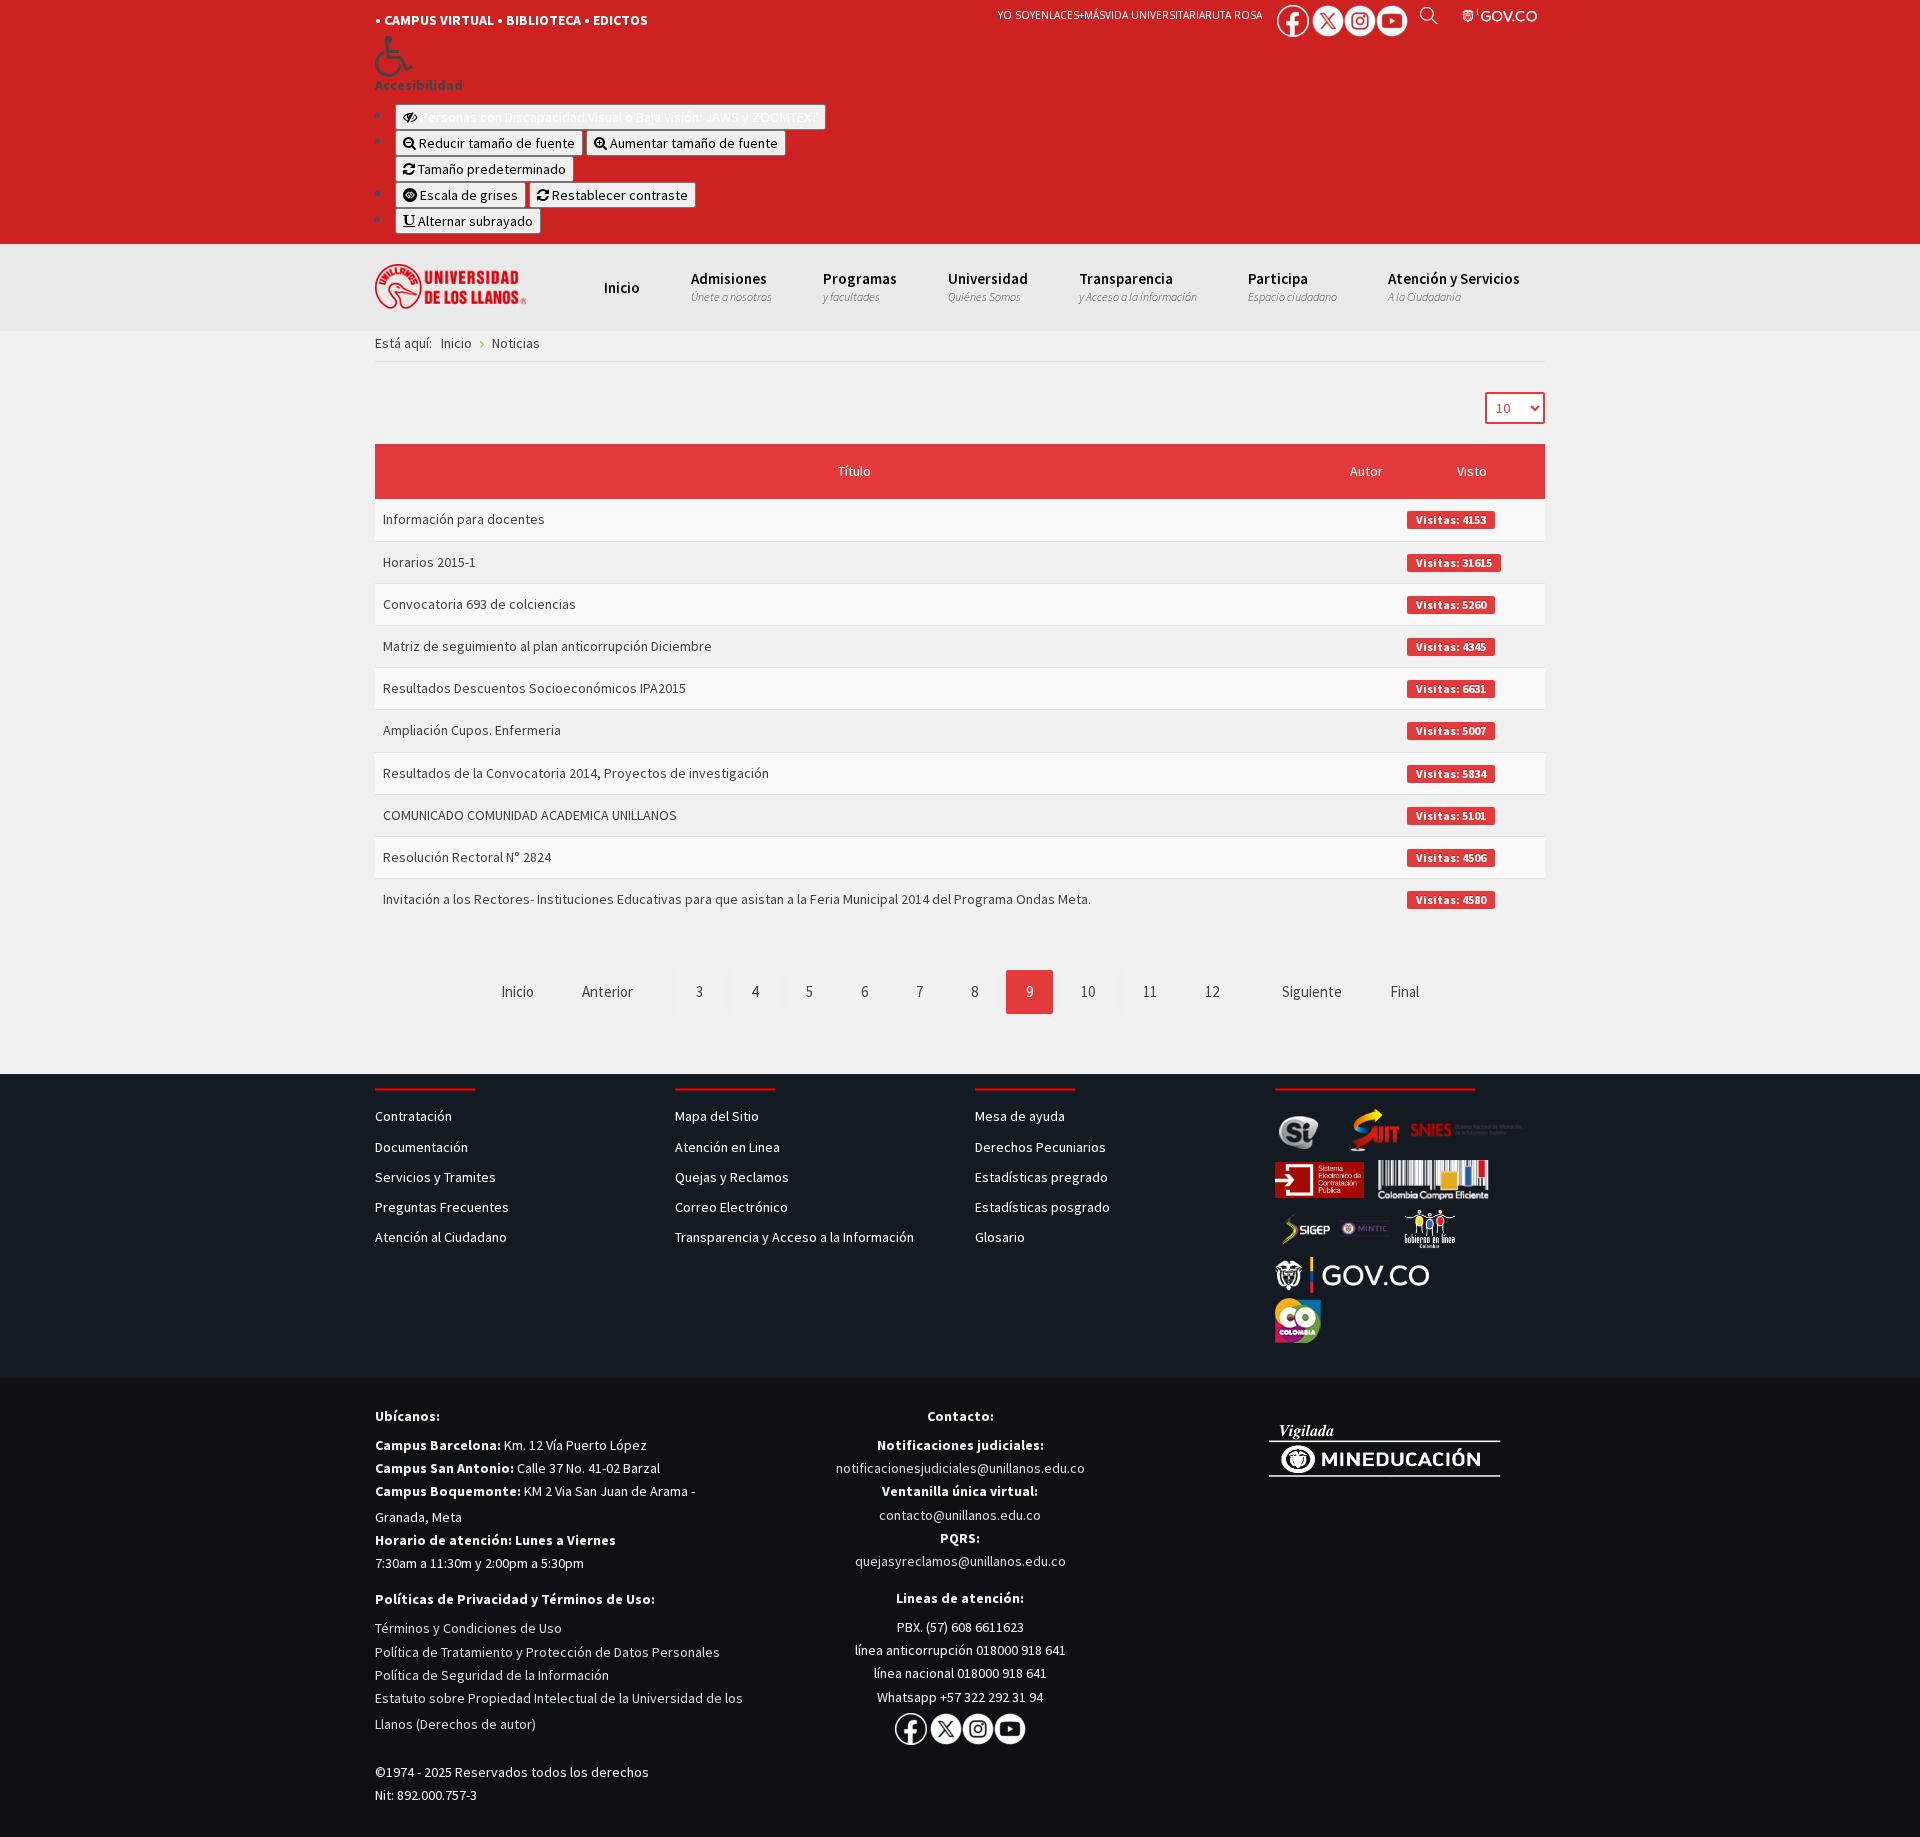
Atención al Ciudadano (441, 1237)
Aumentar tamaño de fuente (692, 143)
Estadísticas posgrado (1042, 1207)
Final (1404, 991)
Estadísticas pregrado (1041, 1177)
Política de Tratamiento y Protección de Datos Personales (547, 1652)
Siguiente (1312, 991)
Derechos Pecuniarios (1040, 1147)
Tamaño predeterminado (490, 169)
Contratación (415, 1116)
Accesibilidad (419, 85)
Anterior (607, 991)
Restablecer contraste (618, 195)
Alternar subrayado (474, 221)
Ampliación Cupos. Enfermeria (472, 730)
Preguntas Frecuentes (442, 1207)
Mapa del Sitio (718, 1116)
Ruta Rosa (1233, 15)
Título (854, 471)
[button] (652, 56)
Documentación (421, 1147)
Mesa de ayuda (1020, 1116)
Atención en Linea (727, 1147)
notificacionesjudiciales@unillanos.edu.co (960, 1468)
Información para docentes (464, 519)
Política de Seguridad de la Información (492, 1675)
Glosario (1001, 1237)
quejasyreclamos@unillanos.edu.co (960, 1561)
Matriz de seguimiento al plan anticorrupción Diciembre (547, 646)
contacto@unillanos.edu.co (960, 1515)
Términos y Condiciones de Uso (468, 1628)
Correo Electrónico (734, 1207)
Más (1094, 15)
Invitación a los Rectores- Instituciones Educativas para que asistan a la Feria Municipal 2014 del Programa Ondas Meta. (737, 899)
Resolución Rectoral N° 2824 (467, 857)
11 (1150, 991)
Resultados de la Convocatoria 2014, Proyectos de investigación (576, 773)
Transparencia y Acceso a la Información (794, 1237)
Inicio (517, 991)
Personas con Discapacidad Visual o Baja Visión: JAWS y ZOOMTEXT (619, 117)
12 (1212, 991)
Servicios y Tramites (437, 1177)
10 (1088, 991)
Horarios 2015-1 (429, 562)
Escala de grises (467, 195)
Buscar (1428, 15)
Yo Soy (1016, 15)
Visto (1472, 471)
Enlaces (1057, 15)
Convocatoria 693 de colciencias (479, 604)
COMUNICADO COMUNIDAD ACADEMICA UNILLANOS (530, 815)
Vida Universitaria (1155, 15)
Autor (1366, 471)
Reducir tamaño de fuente (495, 143)
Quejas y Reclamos (733, 1177)
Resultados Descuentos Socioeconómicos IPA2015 (534, 688)
